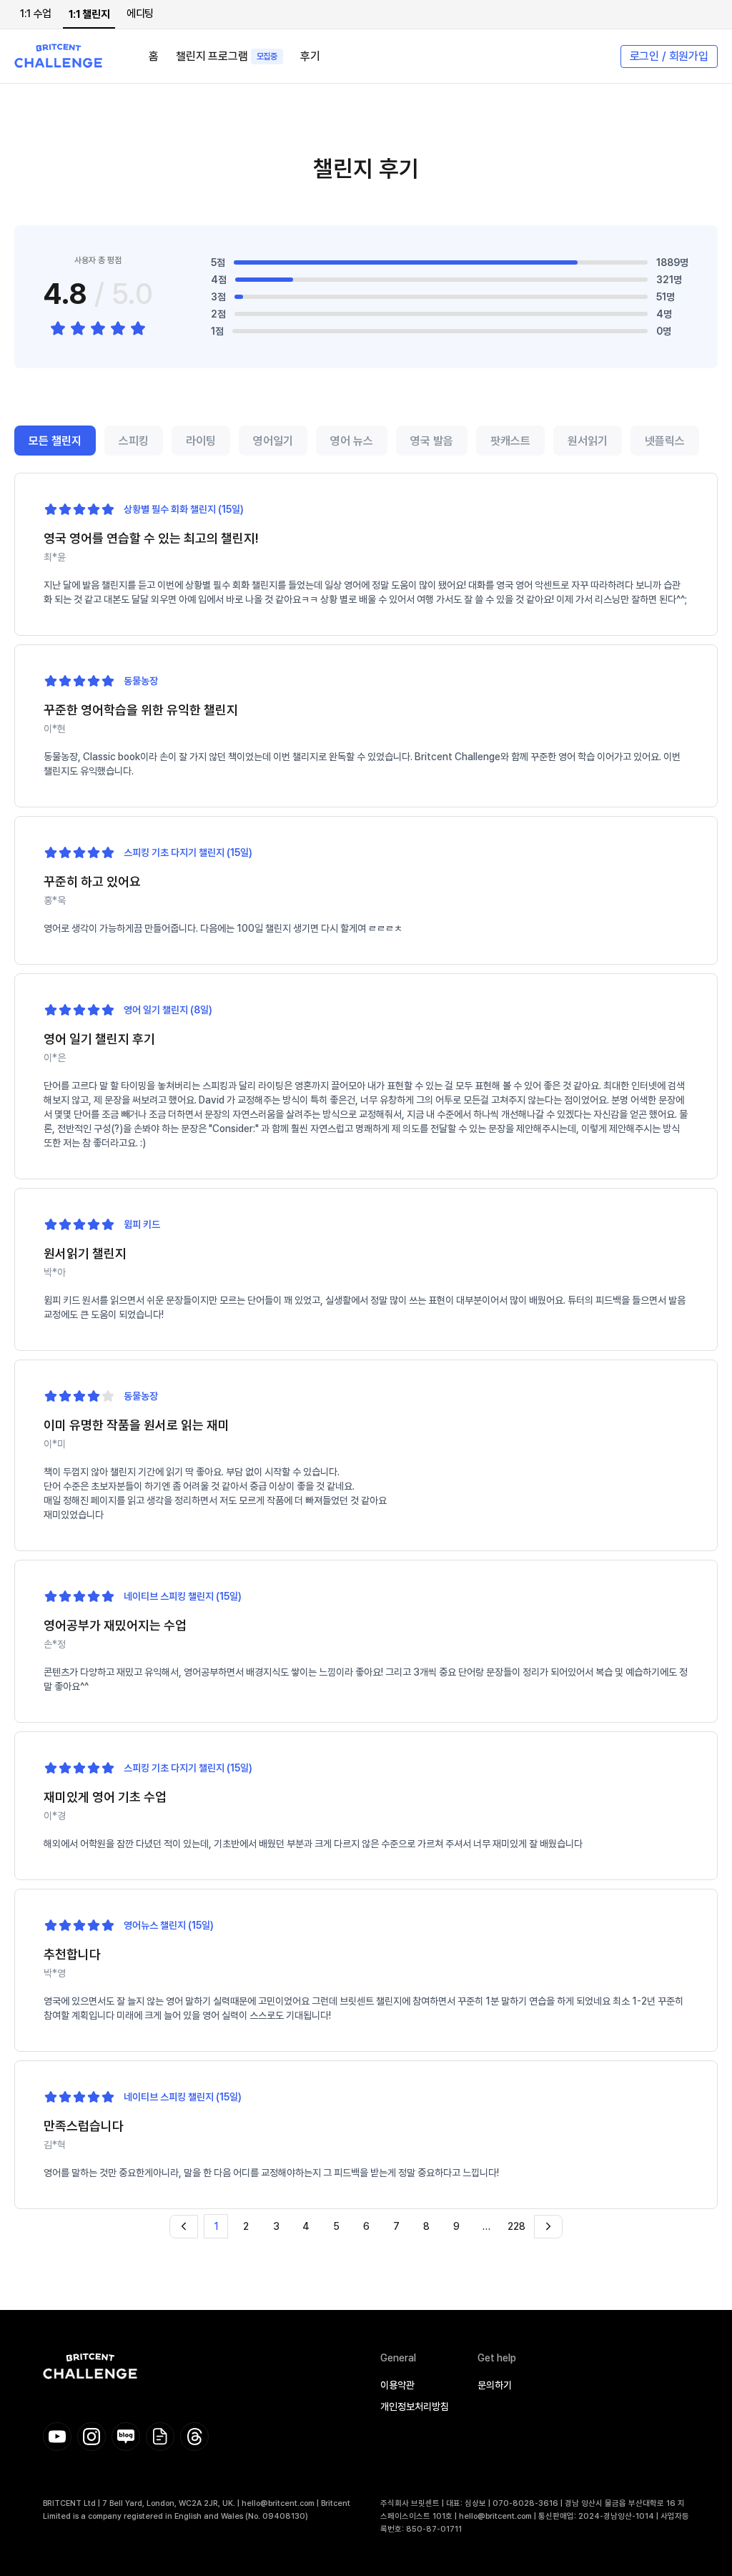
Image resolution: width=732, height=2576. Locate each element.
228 (516, 2226)
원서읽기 (588, 441)
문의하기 (495, 2385)
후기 (310, 56)
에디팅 (140, 14)
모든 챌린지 (55, 441)
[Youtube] (57, 2437)
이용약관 (397, 2385)
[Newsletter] (160, 2437)
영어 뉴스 (352, 441)
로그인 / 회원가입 (669, 56)
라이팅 (201, 441)
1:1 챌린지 (89, 14)
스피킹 (134, 441)
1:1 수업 (36, 14)
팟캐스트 (510, 441)
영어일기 (273, 441)
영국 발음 (432, 441)
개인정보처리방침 (415, 2407)
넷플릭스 (665, 441)
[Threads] (194, 2437)
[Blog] (126, 2437)
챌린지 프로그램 (227, 56)
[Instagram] (91, 2437)
